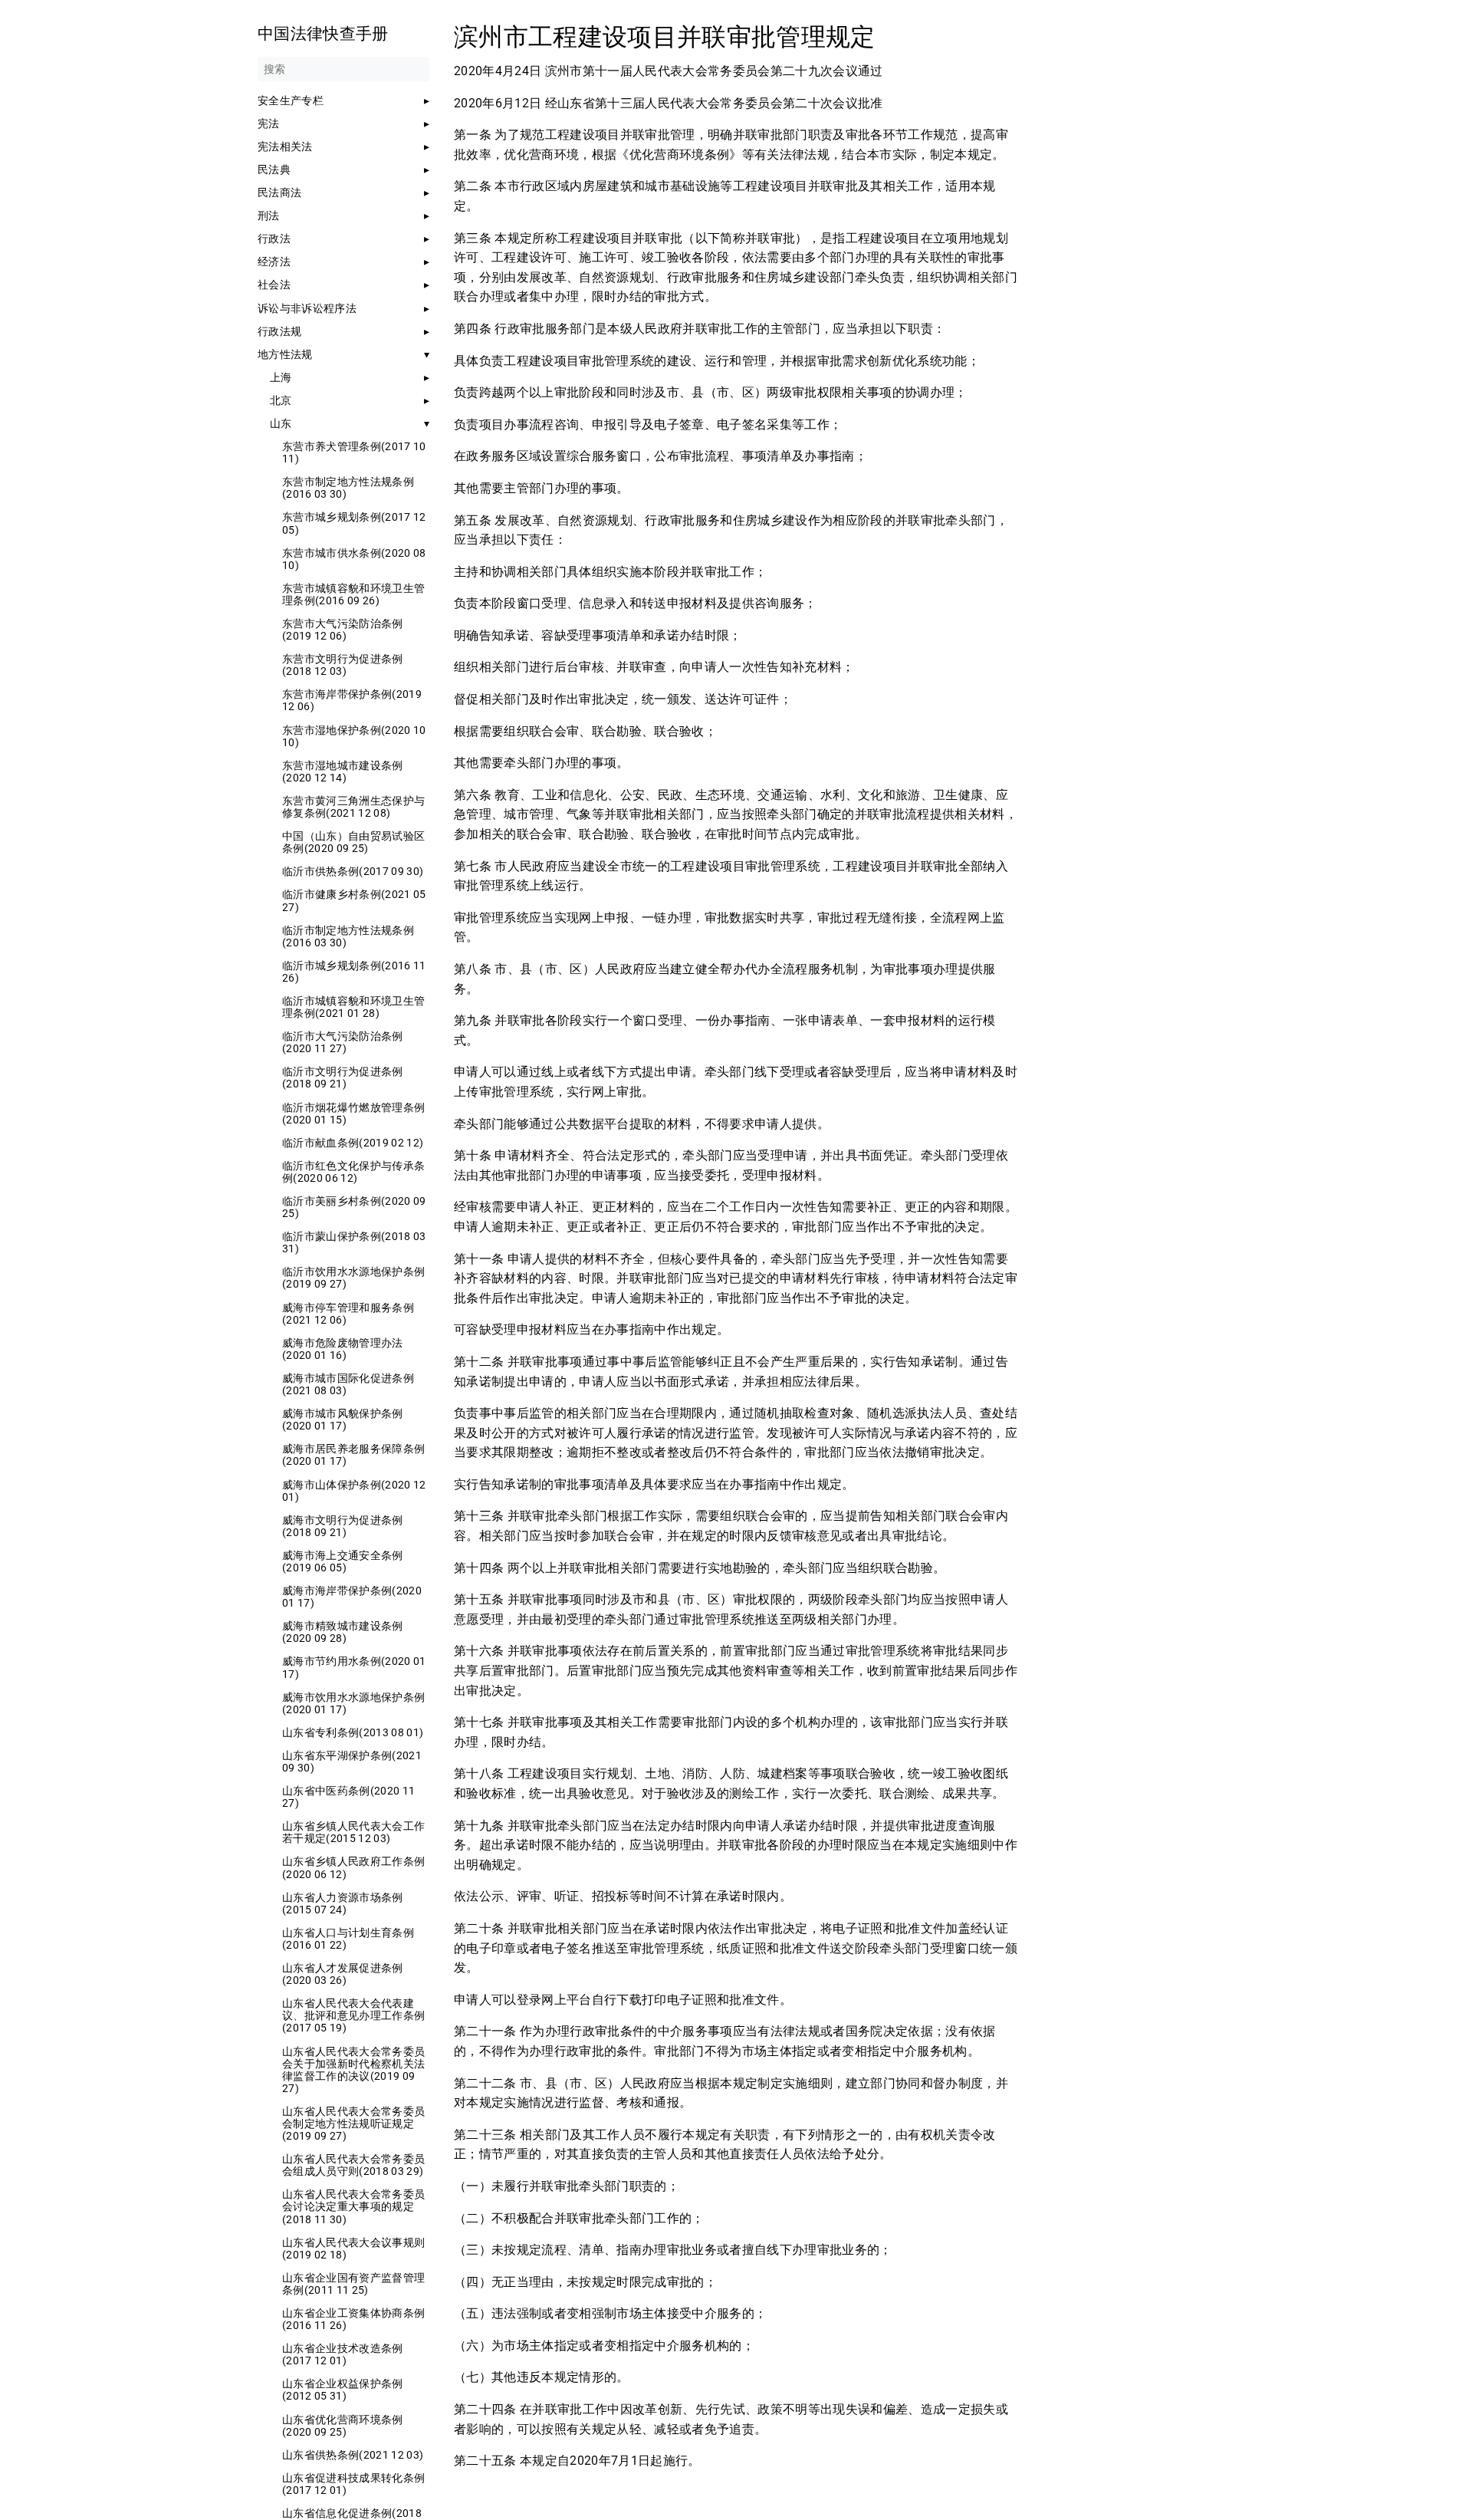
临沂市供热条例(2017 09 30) (353, 871)
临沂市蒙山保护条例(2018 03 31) (354, 1242)
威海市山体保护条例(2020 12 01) (354, 1491)
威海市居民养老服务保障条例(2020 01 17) (353, 1455)
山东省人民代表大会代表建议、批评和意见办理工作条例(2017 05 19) (353, 2015)
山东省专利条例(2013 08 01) (353, 1732)
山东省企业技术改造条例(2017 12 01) (343, 2354)
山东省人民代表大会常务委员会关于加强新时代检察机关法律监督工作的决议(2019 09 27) (353, 2070)
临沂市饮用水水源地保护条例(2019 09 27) (353, 1278)
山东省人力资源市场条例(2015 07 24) (343, 1903)
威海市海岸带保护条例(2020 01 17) (352, 1597)
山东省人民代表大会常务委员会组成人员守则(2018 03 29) (353, 2165)
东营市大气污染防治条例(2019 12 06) (343, 630)
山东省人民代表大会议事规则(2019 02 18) (353, 2249)
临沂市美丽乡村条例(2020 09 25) (354, 1207)
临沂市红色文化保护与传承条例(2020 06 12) (353, 1172)
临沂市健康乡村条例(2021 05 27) (354, 900)
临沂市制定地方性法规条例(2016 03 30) (348, 936)
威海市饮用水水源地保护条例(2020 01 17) (353, 1703)
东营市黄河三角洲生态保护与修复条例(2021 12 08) (353, 807)
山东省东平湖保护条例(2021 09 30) (352, 1762)
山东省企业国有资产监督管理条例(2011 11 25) (353, 2284)
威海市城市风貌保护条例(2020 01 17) (343, 1420)
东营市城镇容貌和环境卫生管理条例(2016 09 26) (353, 594)
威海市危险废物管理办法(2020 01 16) (343, 1349)
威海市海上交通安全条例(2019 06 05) (343, 1561)
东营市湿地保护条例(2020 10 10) (354, 736)
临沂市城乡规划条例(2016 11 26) (354, 972)
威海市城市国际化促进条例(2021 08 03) (348, 1384)
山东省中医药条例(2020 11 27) (348, 1797)
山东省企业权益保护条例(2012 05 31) (343, 2390)
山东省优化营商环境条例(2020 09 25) (343, 2426)
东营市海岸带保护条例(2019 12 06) (352, 700)
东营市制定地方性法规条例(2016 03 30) (348, 488)
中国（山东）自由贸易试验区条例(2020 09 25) (353, 842)
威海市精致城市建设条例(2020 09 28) (343, 1632)
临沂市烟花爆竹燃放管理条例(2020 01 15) (353, 1114)
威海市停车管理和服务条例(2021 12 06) (348, 1314)
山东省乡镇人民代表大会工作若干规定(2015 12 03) (353, 1832)
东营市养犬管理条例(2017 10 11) (354, 452)
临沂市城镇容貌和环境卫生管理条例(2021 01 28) (353, 1007)
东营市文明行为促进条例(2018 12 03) (343, 665)
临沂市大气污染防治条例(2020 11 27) (343, 1042)
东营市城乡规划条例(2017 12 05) (354, 523)
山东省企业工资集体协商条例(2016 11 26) (353, 2319)
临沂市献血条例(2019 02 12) (353, 1143)
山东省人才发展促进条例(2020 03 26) (343, 1974)
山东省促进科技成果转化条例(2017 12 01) (353, 2484)
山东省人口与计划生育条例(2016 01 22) (348, 1939)
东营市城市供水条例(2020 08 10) (354, 559)
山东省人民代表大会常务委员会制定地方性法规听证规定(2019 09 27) (353, 2124)
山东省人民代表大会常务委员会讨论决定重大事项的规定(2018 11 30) (353, 2206)
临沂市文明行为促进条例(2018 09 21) (343, 1077)
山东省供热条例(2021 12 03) (353, 2455)
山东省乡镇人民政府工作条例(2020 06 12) (353, 1867)
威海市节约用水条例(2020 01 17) (354, 1667)
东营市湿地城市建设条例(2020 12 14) (343, 771)
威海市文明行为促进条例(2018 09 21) (343, 1526)
